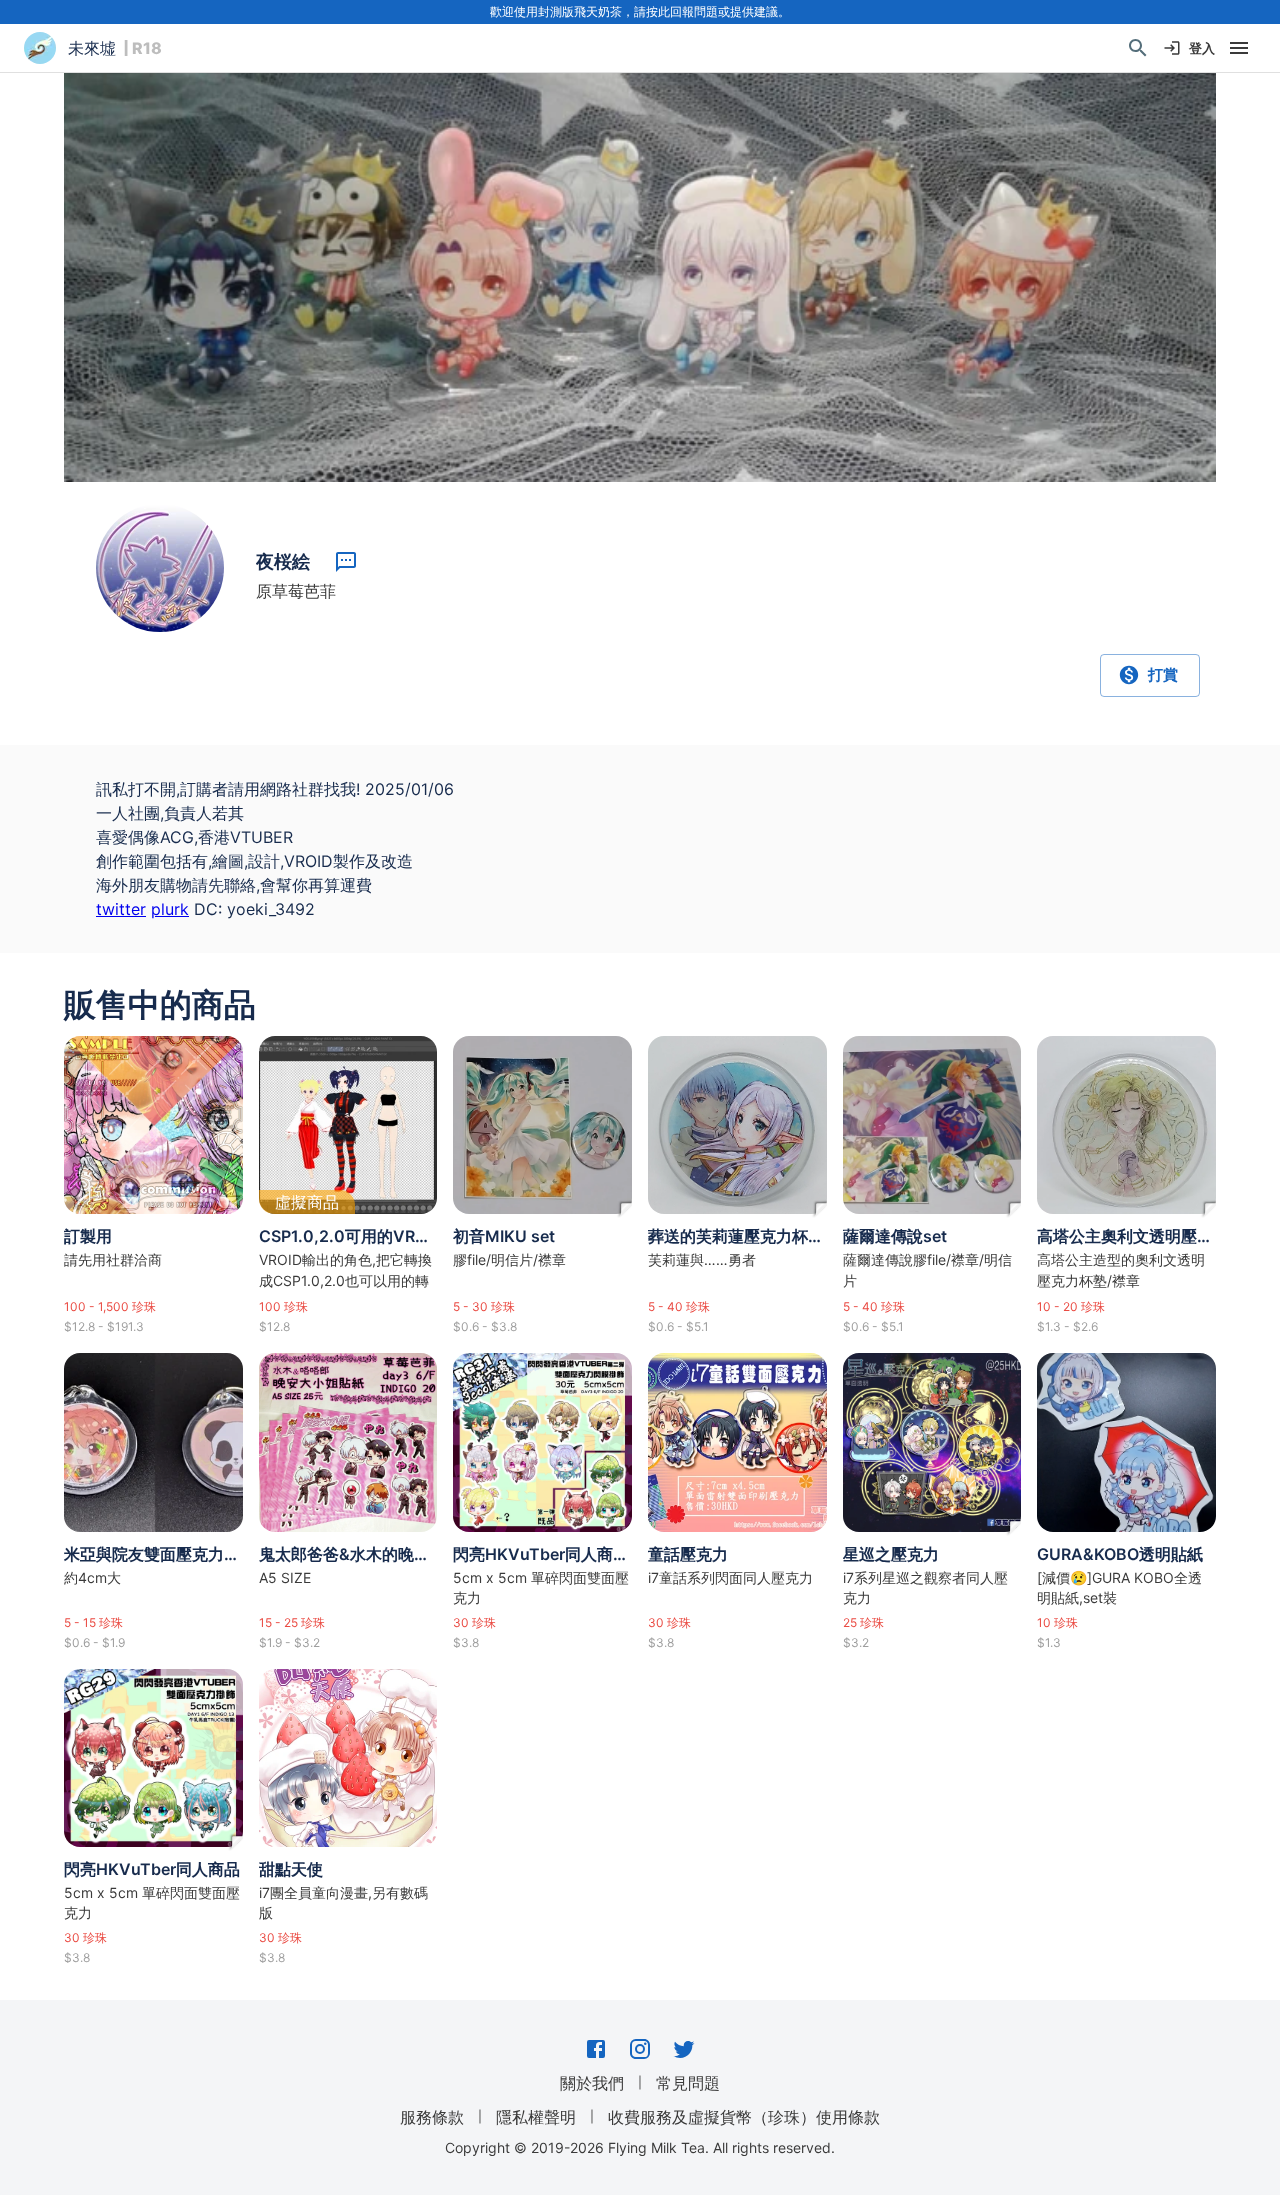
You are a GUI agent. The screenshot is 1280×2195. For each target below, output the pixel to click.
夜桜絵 (283, 561)
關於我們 (592, 2083)
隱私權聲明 (536, 2117)
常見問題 (688, 2083)
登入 (1202, 48)
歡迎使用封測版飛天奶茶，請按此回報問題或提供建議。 (640, 11)
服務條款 (432, 2117)
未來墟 (92, 48)
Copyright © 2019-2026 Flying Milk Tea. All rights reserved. (640, 2147)
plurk (170, 909)
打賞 (1163, 674)
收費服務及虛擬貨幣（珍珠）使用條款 (744, 2117)
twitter (121, 909)
